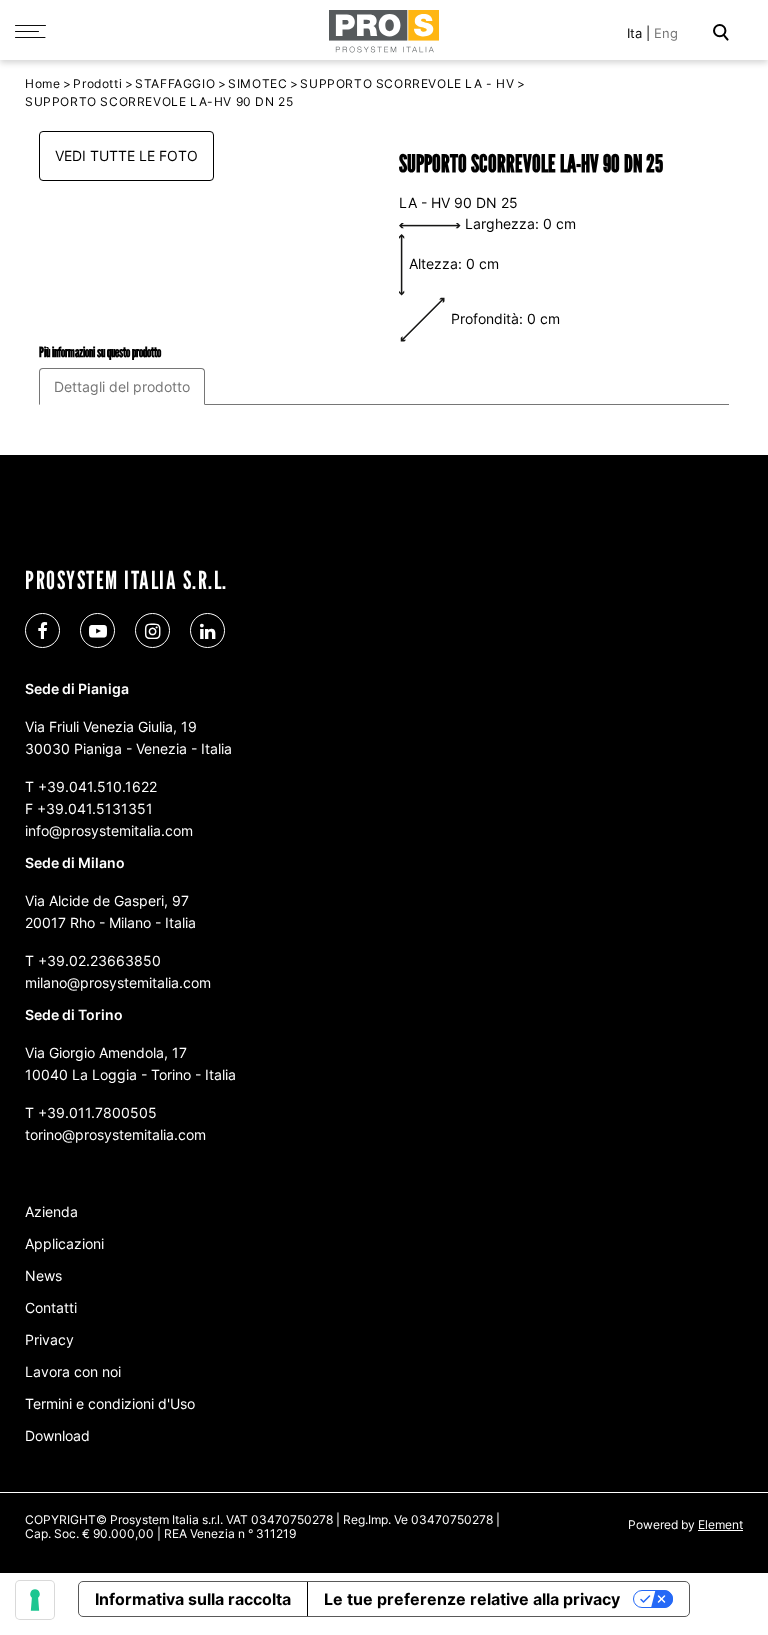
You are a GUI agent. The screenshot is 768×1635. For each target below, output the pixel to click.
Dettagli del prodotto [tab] (122, 386)
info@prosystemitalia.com (109, 830)
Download (57, 1435)
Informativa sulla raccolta (193, 1599)
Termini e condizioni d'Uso (110, 1403)
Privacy (49, 1339)
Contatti (51, 1307)
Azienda (51, 1211)
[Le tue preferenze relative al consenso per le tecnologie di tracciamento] (35, 1600)
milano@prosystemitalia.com (118, 982)
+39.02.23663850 (99, 960)
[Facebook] (42, 630)
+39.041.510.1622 (97, 786)
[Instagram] (152, 630)
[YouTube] (97, 630)
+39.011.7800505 (97, 1112)
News (43, 1275)
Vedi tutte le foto (126, 155)
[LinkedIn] (207, 630)
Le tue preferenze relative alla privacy (472, 1599)
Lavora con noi (73, 1371)
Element (720, 1524)
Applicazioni (64, 1243)
